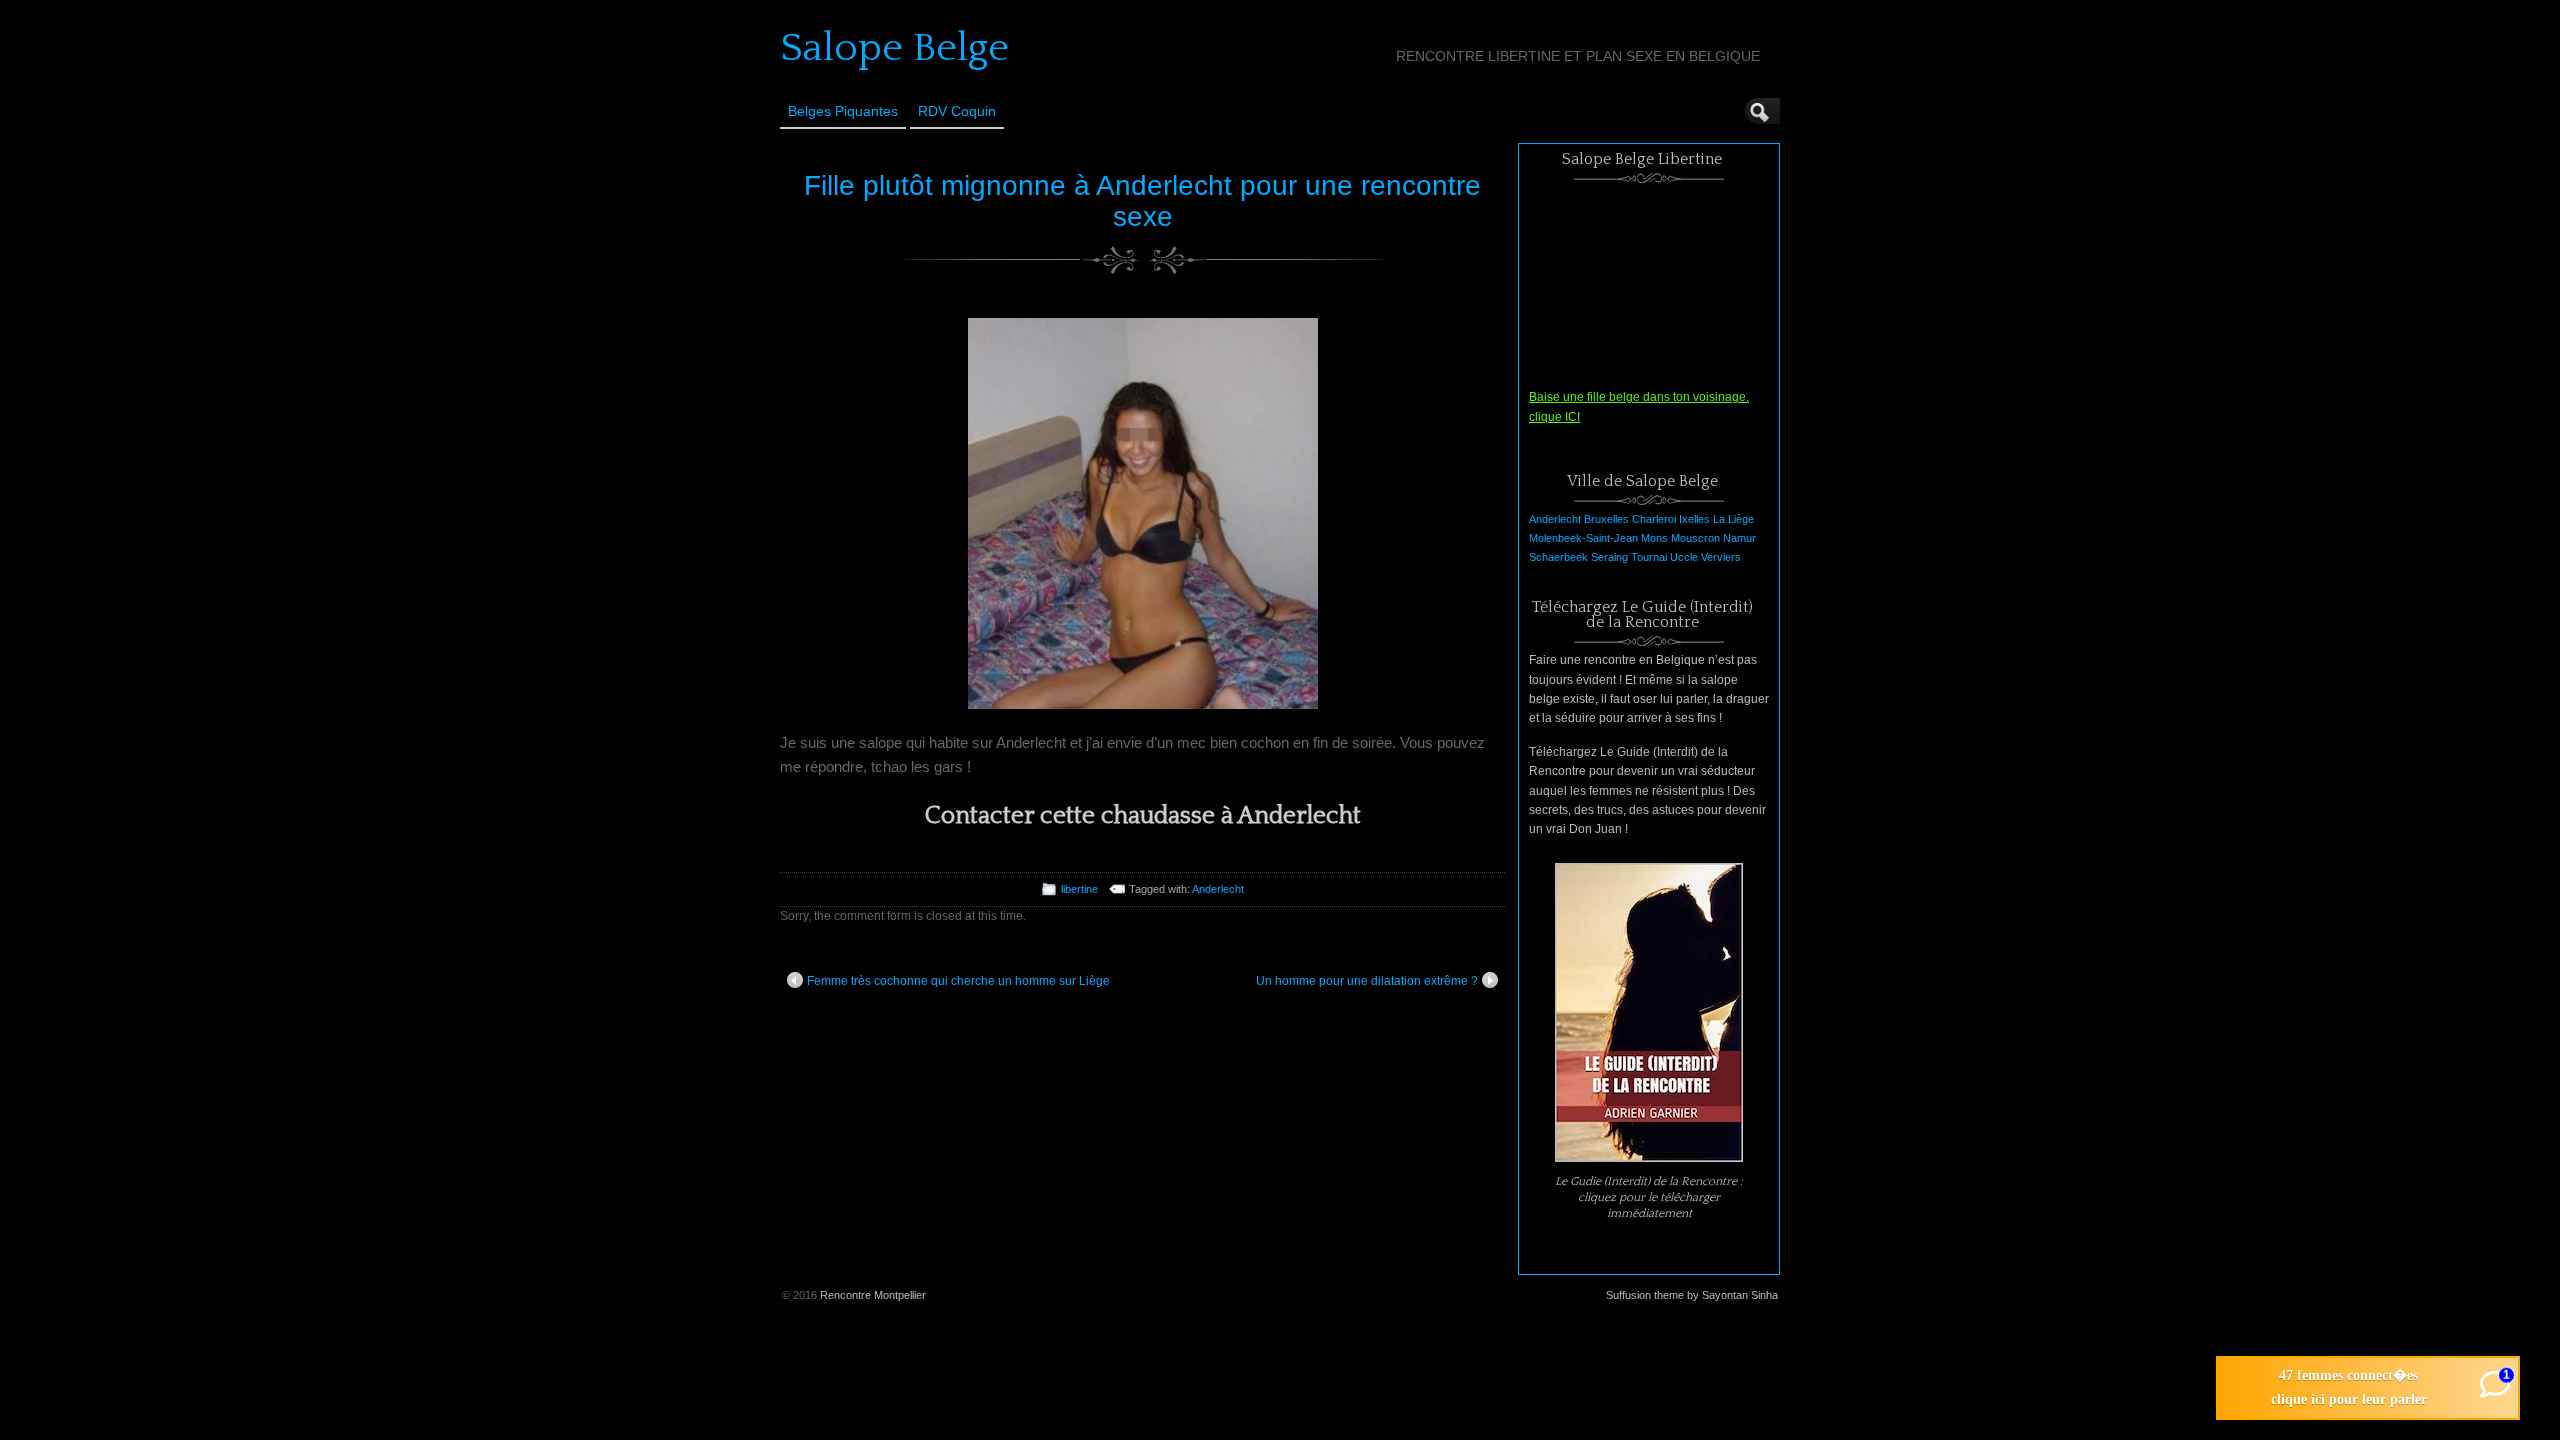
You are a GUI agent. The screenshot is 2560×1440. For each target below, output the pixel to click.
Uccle (1684, 557)
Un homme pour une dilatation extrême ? (1367, 981)
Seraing (1609, 557)
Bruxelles (1606, 519)
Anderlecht (1218, 889)
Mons (1654, 538)
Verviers (1721, 557)
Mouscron (1695, 538)
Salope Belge (894, 48)
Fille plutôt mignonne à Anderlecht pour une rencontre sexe (1142, 201)
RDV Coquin (957, 111)
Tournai (1649, 557)
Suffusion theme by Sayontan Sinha (1692, 1295)
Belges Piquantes (843, 111)
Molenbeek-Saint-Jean (1583, 538)
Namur (1739, 538)
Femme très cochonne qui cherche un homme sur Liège (958, 981)
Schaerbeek (1558, 557)
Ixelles (1694, 519)
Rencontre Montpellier (873, 1295)
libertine (1079, 889)
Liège (1741, 519)
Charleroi (1654, 519)
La (1719, 519)
